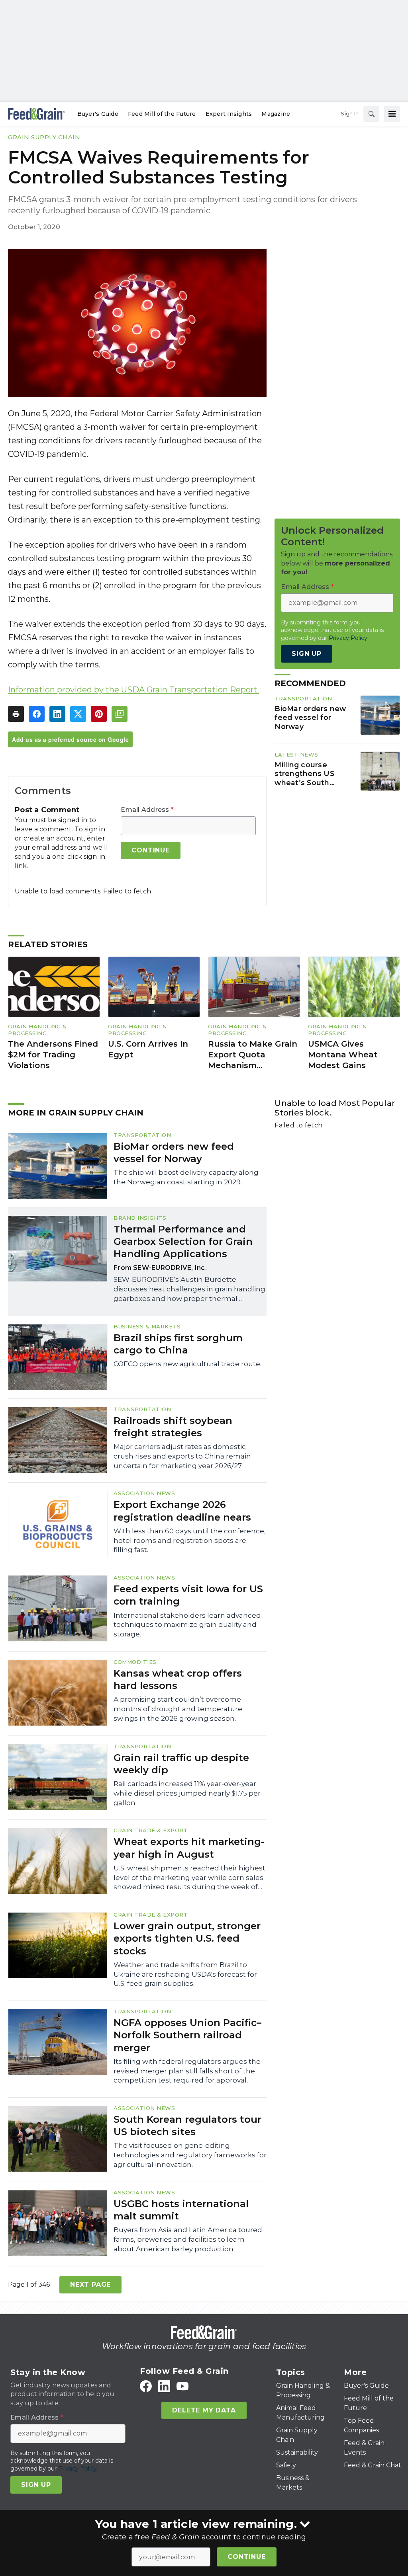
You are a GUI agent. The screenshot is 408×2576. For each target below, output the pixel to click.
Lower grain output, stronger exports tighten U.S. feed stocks (187, 1938)
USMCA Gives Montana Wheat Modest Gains (343, 1054)
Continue (246, 2557)
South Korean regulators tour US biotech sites (187, 2126)
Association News (144, 1493)
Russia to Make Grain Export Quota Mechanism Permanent (253, 1055)
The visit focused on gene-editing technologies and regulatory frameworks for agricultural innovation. (190, 2155)
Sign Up (307, 654)
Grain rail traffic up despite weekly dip (181, 1764)
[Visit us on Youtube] (182, 2386)
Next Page (90, 2284)
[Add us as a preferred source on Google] (120, 714)
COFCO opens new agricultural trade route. (187, 1364)
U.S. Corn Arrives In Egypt (148, 1049)
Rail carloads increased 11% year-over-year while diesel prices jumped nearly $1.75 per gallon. (187, 1793)
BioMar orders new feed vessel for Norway (310, 718)
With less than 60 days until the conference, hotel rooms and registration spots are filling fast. (190, 1541)
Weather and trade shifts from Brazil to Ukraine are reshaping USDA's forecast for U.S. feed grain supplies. (185, 1974)
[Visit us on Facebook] (146, 2386)
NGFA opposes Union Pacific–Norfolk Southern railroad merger (187, 2035)
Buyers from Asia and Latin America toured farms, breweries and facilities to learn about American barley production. (188, 2239)
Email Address (147, 810)
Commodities (135, 1662)
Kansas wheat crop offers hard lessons (178, 1679)
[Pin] (99, 714)
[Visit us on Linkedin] (164, 2386)
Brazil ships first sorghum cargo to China (178, 1344)
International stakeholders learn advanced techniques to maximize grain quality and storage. (187, 1625)
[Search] (371, 114)
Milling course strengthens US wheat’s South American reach (304, 774)
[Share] (37, 714)
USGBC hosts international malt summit (181, 2210)
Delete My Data (204, 2410)
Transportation (303, 698)
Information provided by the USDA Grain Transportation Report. (133, 690)
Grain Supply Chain (44, 137)
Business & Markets (147, 1326)
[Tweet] (78, 714)
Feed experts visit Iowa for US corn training (188, 1595)
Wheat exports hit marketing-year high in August (189, 1848)
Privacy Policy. (349, 638)
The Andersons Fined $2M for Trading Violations (53, 1054)
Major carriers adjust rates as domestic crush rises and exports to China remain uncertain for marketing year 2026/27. (182, 1456)
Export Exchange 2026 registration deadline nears (182, 1511)
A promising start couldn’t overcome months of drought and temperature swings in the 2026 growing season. (178, 1709)
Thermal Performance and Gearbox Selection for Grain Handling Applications (183, 1241)
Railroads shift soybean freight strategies (173, 1427)
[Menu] (392, 114)
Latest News (296, 755)
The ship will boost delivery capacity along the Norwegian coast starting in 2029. (186, 1177)
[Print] (16, 714)
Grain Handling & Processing (37, 1030)
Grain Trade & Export (151, 1830)
